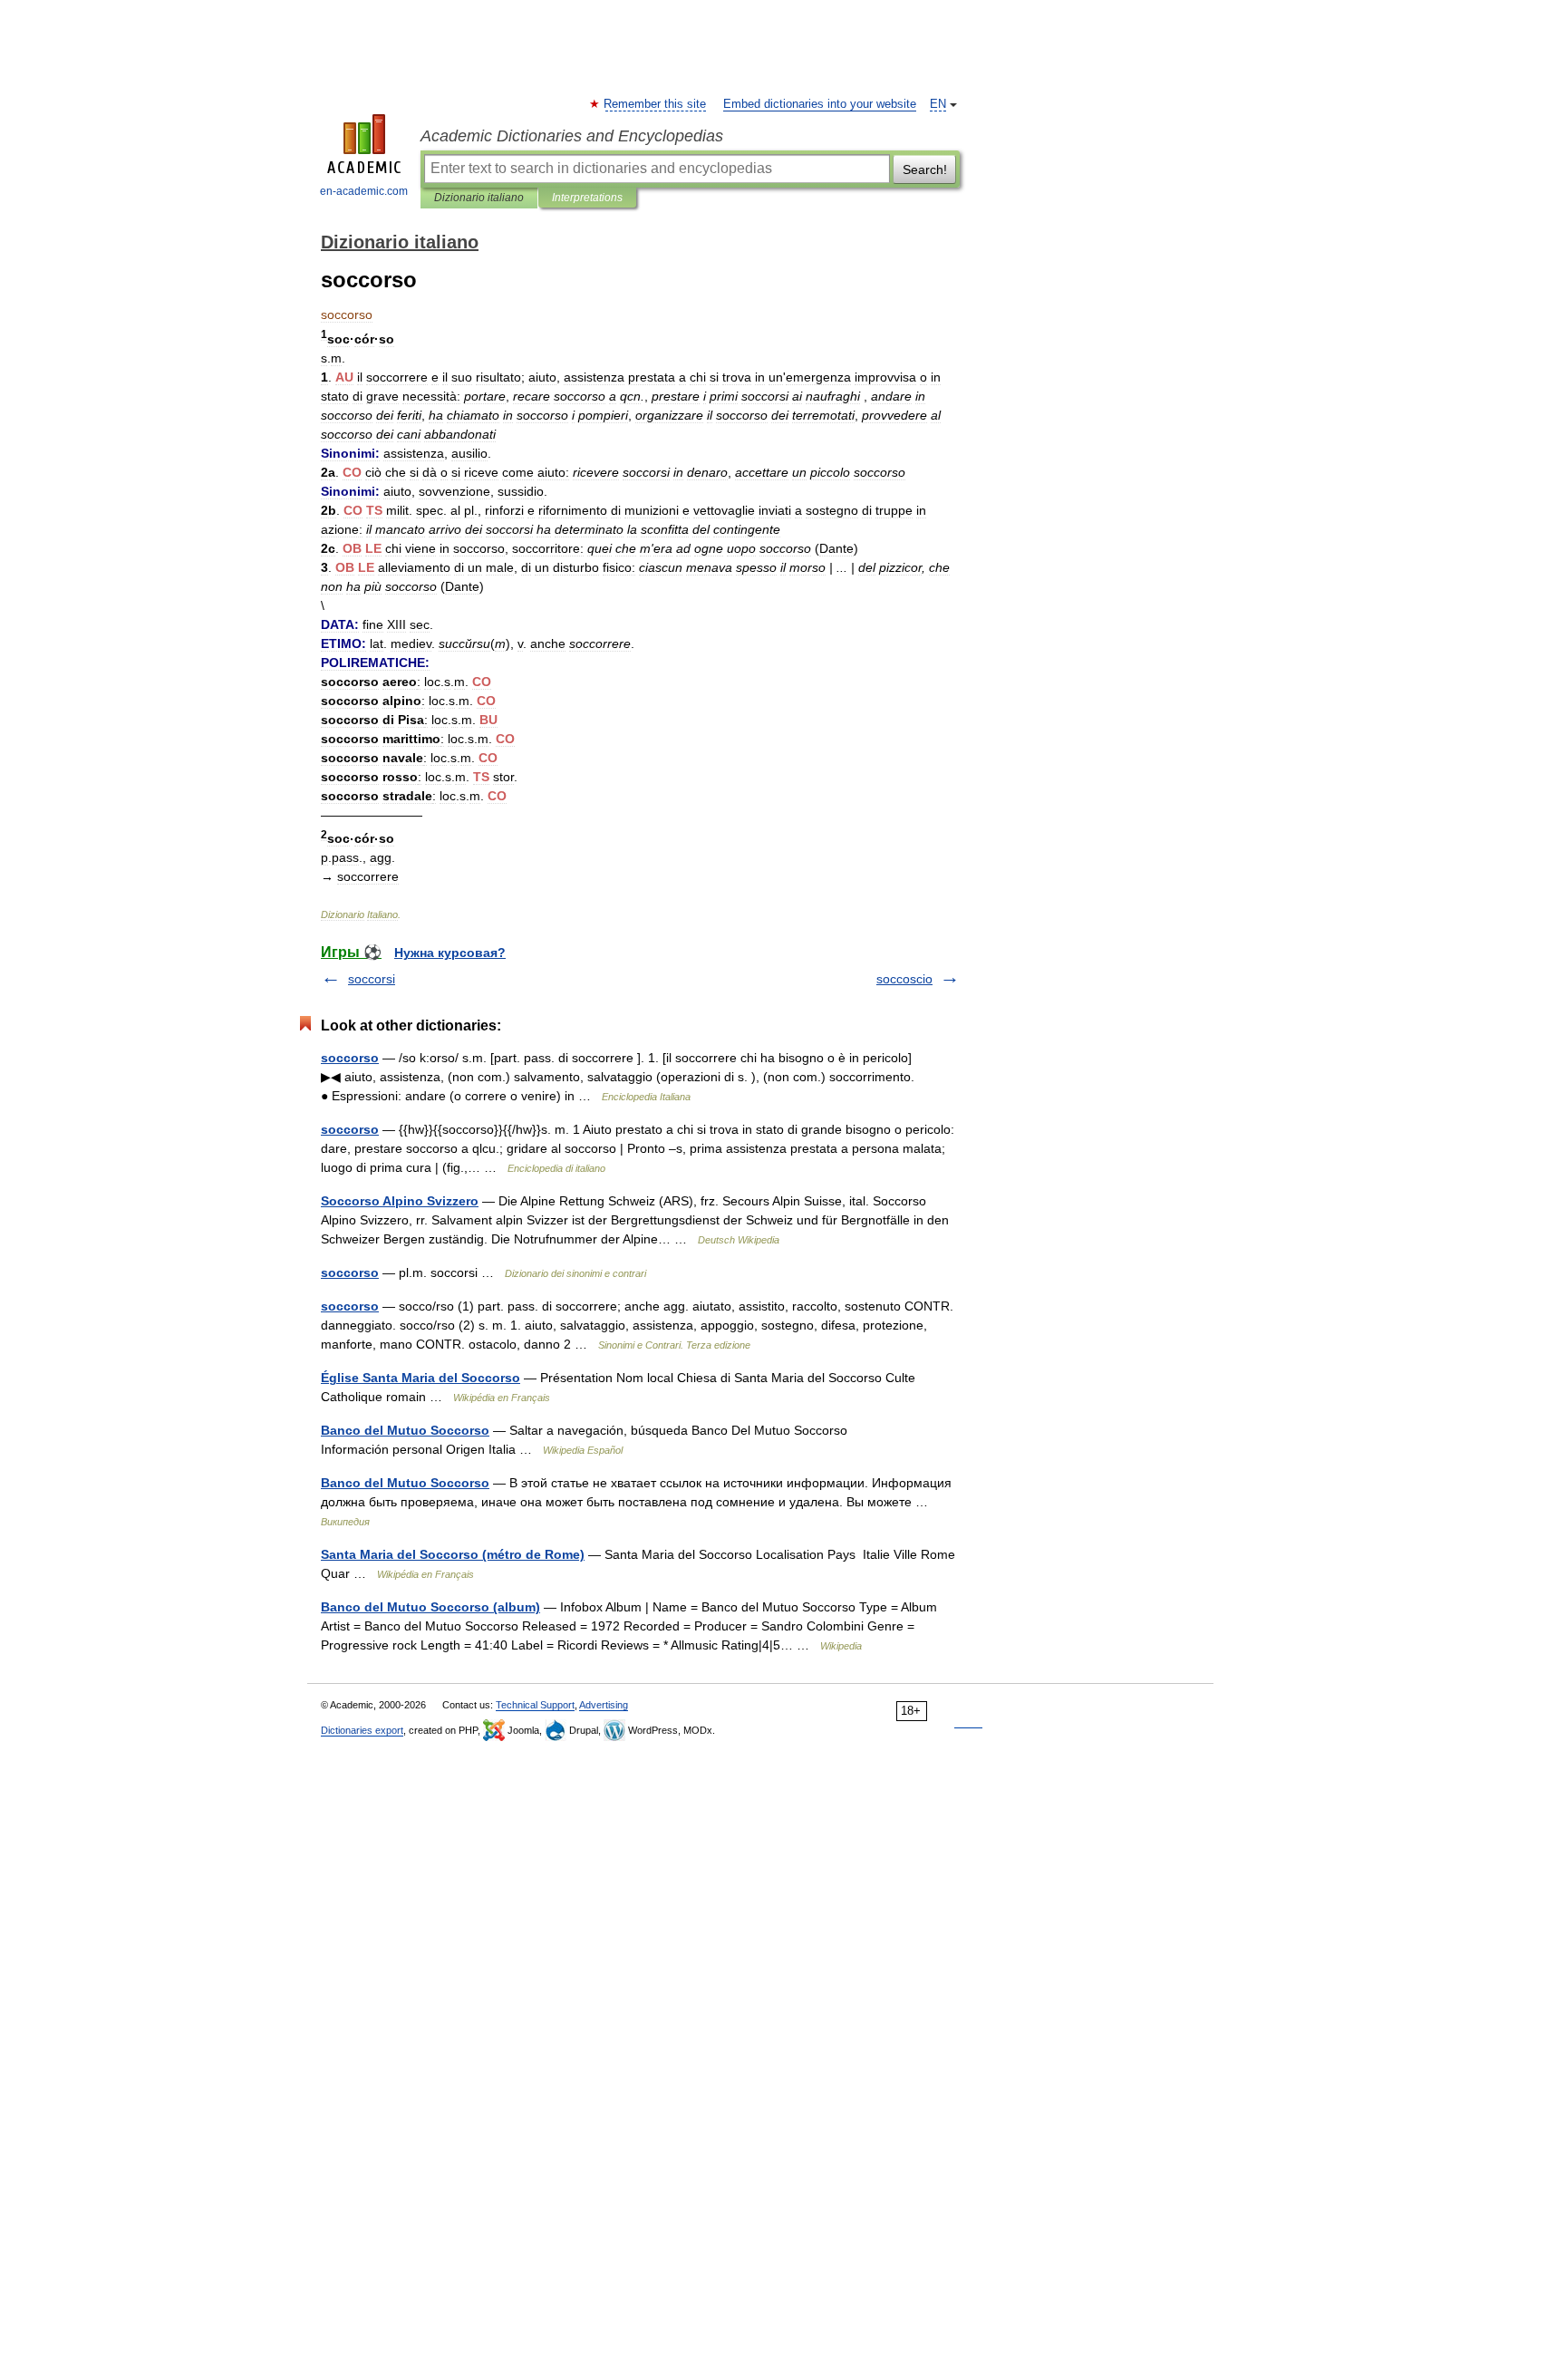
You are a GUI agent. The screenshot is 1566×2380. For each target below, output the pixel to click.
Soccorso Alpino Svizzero (400, 1201)
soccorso (350, 1058)
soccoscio (904, 979)
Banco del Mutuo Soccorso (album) (430, 1607)
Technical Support (535, 1705)
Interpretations (587, 198)
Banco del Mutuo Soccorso (405, 1430)
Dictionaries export (362, 1730)
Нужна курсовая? (450, 953)
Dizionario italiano (479, 198)
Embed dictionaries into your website (820, 104)
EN (938, 104)
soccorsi (372, 979)
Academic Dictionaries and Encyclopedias (572, 136)
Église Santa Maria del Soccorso (420, 1378)
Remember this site (656, 104)
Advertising (604, 1705)
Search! (925, 169)
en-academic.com (364, 191)
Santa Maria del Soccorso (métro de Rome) (453, 1554)
